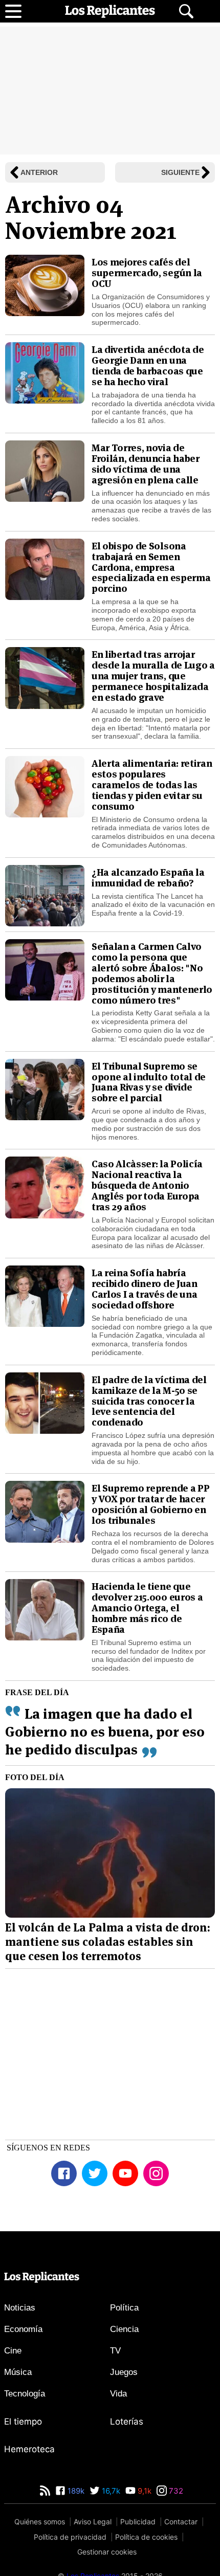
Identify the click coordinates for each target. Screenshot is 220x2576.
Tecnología (25, 2437)
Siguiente (180, 173)
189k (75, 2534)
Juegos (124, 2416)
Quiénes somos (40, 2565)
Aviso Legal (93, 2565)
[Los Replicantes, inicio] (110, 11)
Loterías (127, 2465)
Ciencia (124, 2373)
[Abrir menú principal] (13, 11)
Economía (23, 2373)
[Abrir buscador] (186, 11)
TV (115, 2394)
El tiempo (23, 2465)
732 (175, 2534)
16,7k (110, 2534)
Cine (13, 2394)
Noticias (20, 2351)
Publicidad (138, 2565)
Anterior (39, 173)
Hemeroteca (29, 2493)
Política (124, 2351)
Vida (118, 2437)
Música (18, 2416)
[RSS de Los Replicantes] (45, 2534)
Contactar (181, 2565)
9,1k (144, 2534)
